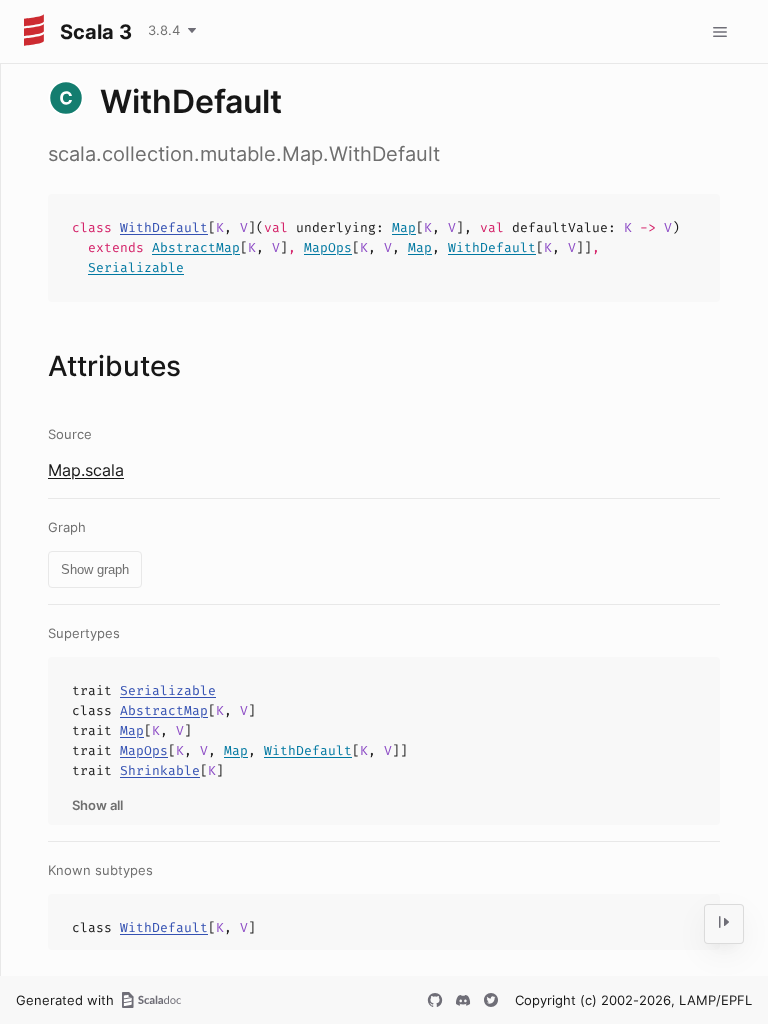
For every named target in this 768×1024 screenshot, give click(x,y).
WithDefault (164, 227)
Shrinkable (160, 770)
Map (404, 227)
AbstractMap (196, 247)
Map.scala (86, 470)
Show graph (95, 569)
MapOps (328, 247)
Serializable (136, 267)
